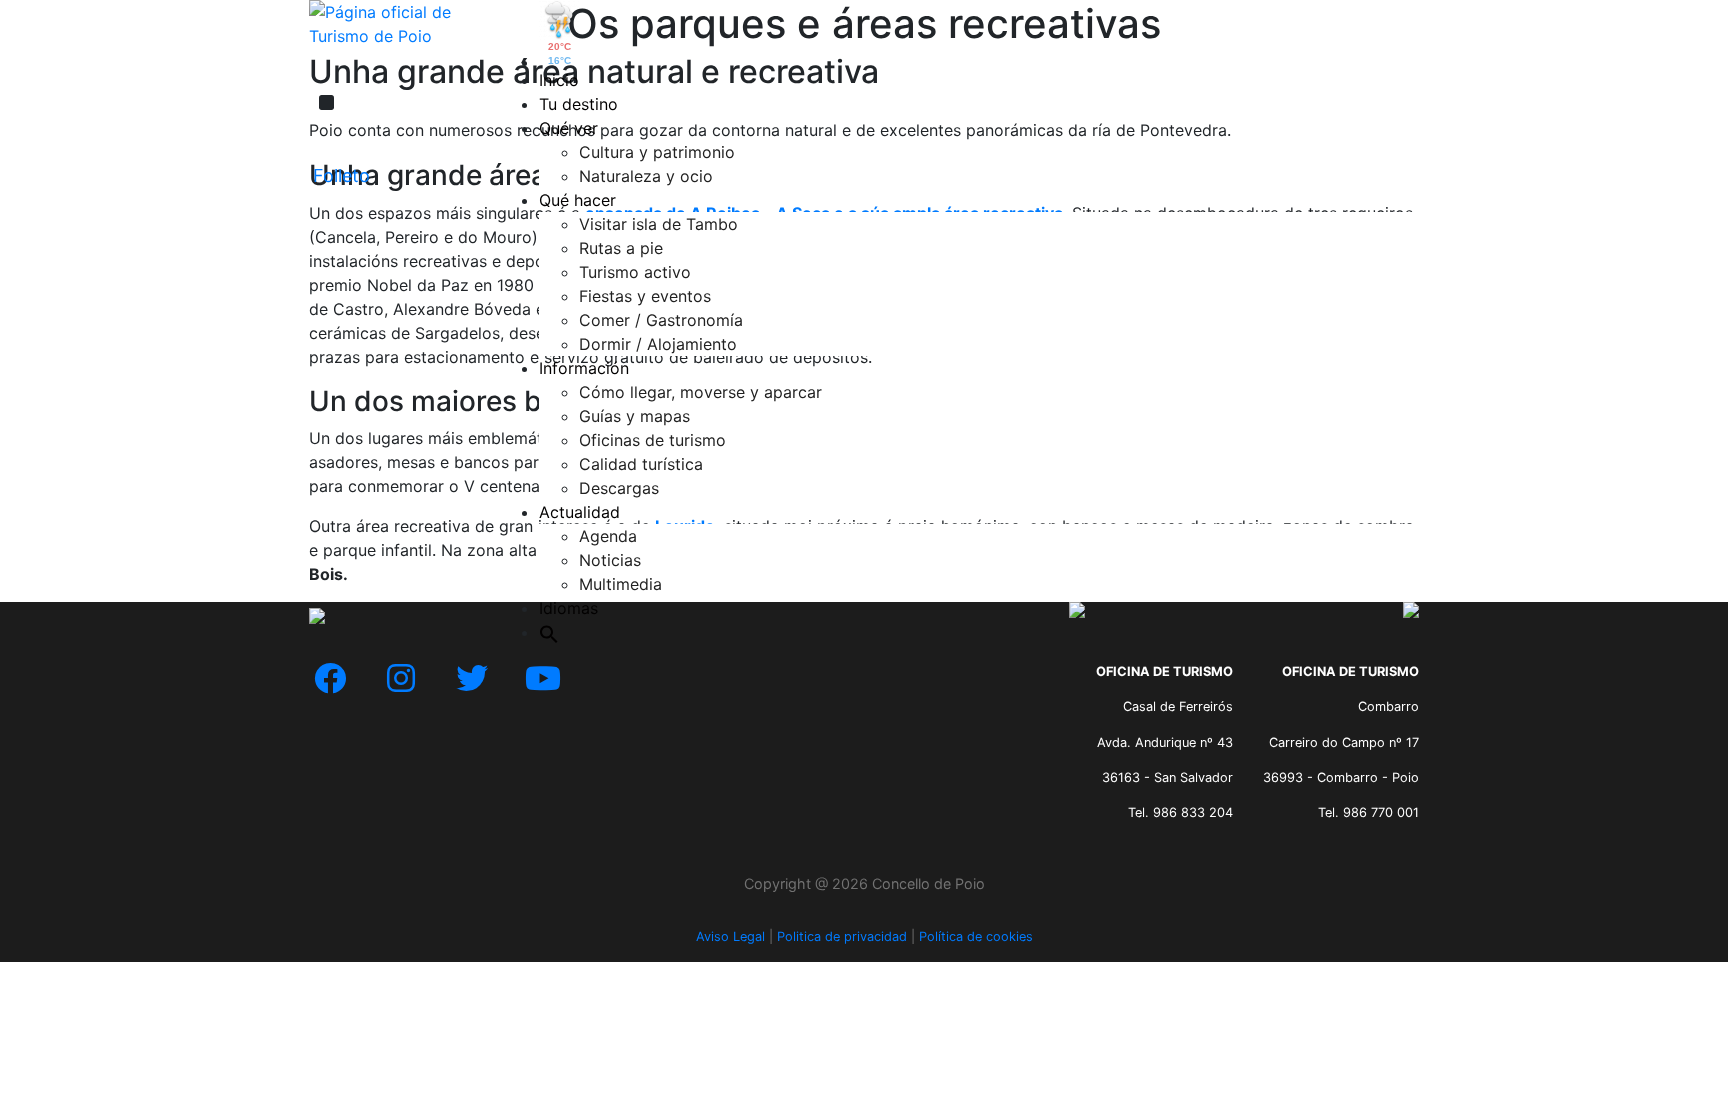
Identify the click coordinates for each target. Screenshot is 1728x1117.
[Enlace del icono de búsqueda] (549, 632)
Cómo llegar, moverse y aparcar (700, 392)
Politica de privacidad (842, 936)
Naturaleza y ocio (646, 176)
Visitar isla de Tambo (658, 224)
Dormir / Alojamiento (658, 344)
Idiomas (568, 608)
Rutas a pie (621, 248)
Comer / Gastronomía (661, 320)
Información (584, 368)
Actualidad (579, 512)
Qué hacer (577, 200)
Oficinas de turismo (652, 440)
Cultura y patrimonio (657, 152)
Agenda (608, 536)
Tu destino (578, 104)
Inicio (559, 80)
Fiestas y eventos (645, 296)
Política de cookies (976, 936)
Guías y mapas (634, 416)
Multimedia (620, 584)
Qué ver (568, 128)
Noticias (610, 560)
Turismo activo (635, 272)
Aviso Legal (730, 936)
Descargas (619, 488)
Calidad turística (641, 464)
